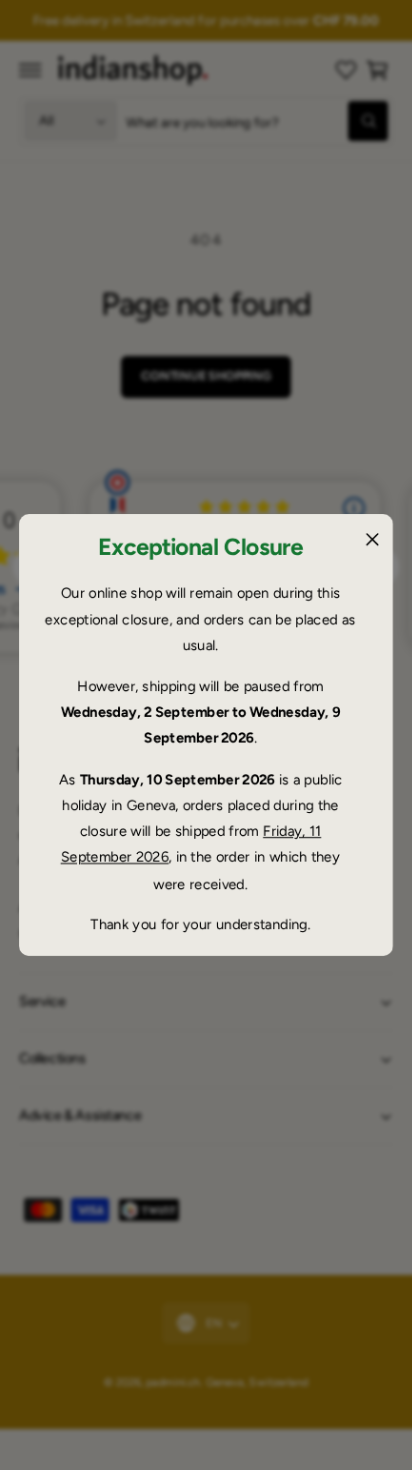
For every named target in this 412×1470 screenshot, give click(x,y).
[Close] (372, 539)
